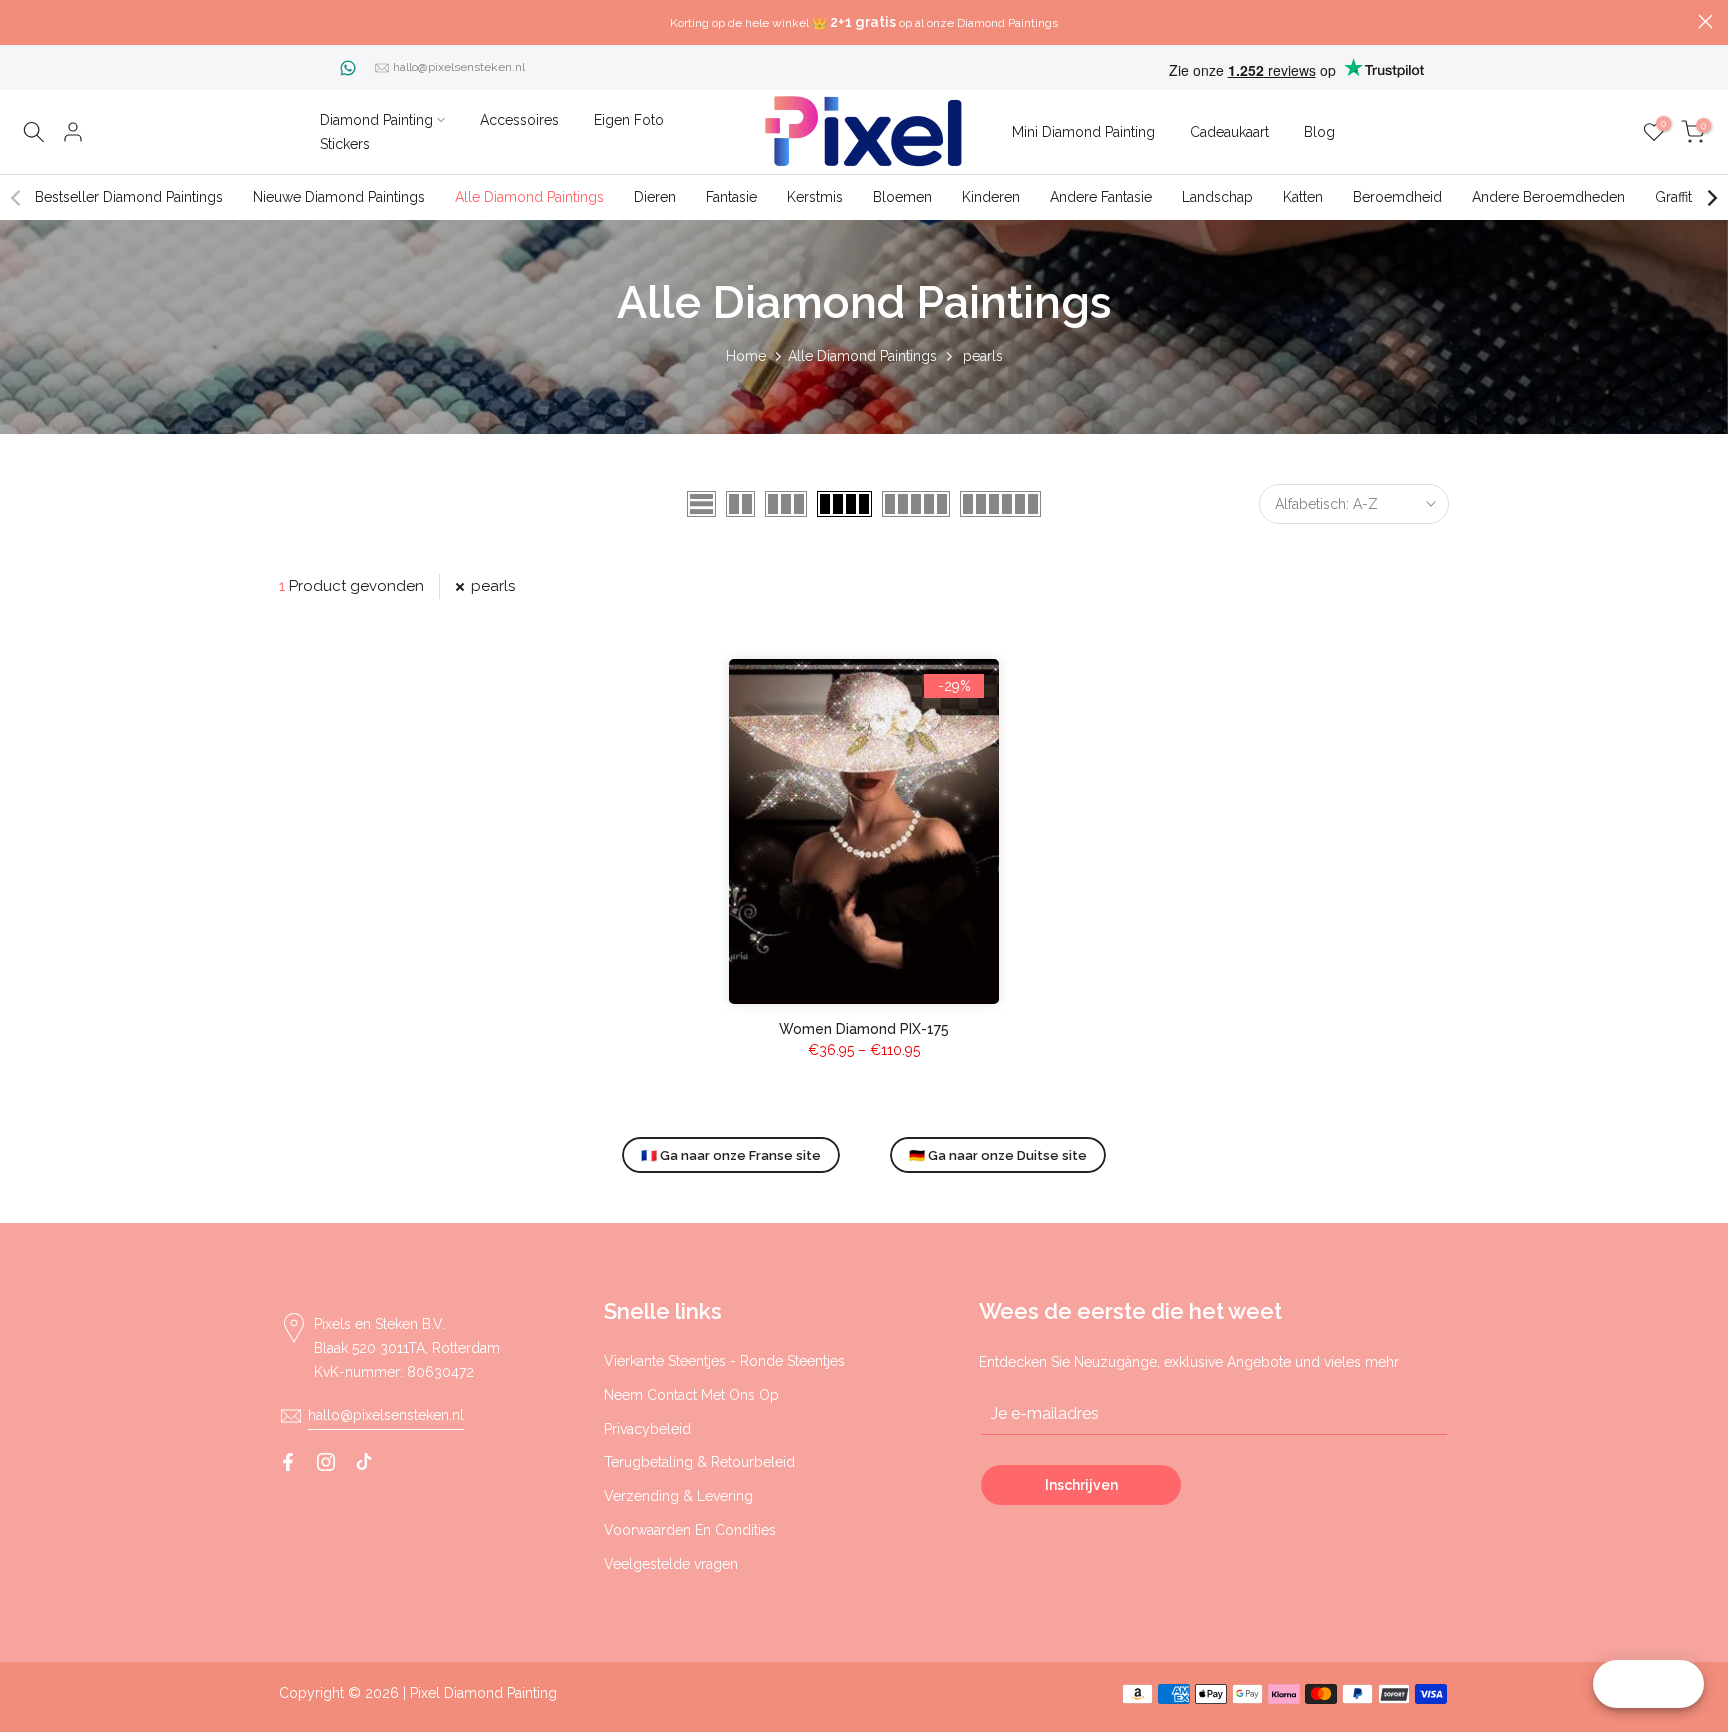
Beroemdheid (1397, 197)
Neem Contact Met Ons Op (691, 1395)
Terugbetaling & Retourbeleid (699, 1462)
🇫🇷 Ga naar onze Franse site (731, 1155)
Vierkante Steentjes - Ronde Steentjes (724, 1361)
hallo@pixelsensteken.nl (459, 67)
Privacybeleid (647, 1429)
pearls (493, 586)
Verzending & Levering (678, 1496)
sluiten (22, 21)
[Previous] (17, 198)
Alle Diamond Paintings (529, 197)
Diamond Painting (376, 120)
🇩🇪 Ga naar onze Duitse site (998, 1155)
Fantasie (731, 197)
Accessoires (519, 120)
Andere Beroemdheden (1548, 197)
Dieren (655, 197)
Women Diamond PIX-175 (864, 1029)
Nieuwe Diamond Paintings (339, 197)
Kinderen (991, 197)
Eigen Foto (629, 120)
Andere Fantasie (1101, 197)
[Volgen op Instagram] (326, 1462)
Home (746, 356)
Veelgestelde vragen (671, 1564)
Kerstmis (815, 197)
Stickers (345, 144)
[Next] (1711, 198)
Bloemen (902, 197)
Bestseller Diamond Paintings (129, 197)
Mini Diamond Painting (1083, 132)
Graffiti (1675, 197)
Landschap (1217, 197)
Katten (1303, 197)
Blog (1319, 132)
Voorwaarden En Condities (690, 1530)
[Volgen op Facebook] (288, 1462)
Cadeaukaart (1229, 132)
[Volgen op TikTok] (364, 1462)
